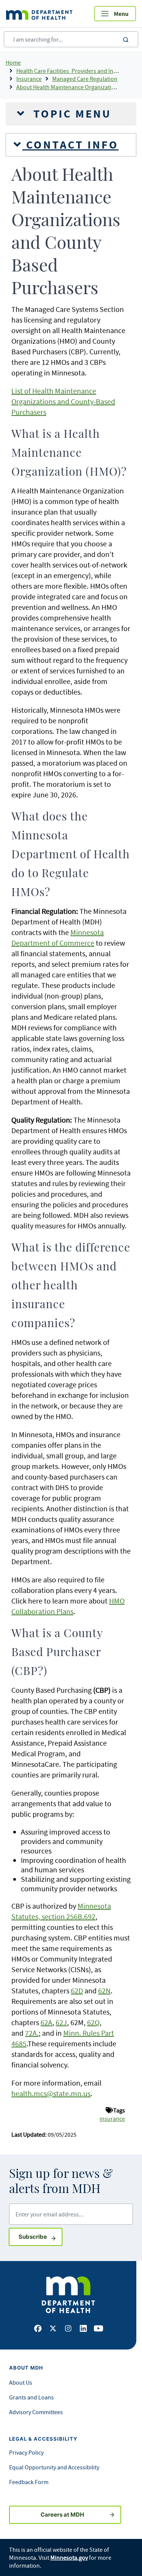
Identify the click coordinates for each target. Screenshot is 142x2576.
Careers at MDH (62, 2515)
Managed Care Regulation (85, 79)
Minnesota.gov (69, 2557)
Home (13, 62)
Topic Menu (70, 114)
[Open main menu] (115, 14)
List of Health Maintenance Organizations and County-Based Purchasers (63, 401)
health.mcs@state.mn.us (51, 2093)
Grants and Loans (31, 2397)
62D (77, 1991)
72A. (32, 2033)
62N (104, 1991)
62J (61, 2022)
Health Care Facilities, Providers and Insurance (75, 71)
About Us (21, 2382)
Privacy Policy (26, 2452)
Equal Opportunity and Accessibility (54, 2467)
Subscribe (41, 2236)
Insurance (29, 79)
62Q (93, 2022)
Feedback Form (29, 2482)
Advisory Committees (36, 2412)
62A (46, 2022)
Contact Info (70, 145)
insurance (112, 2118)
